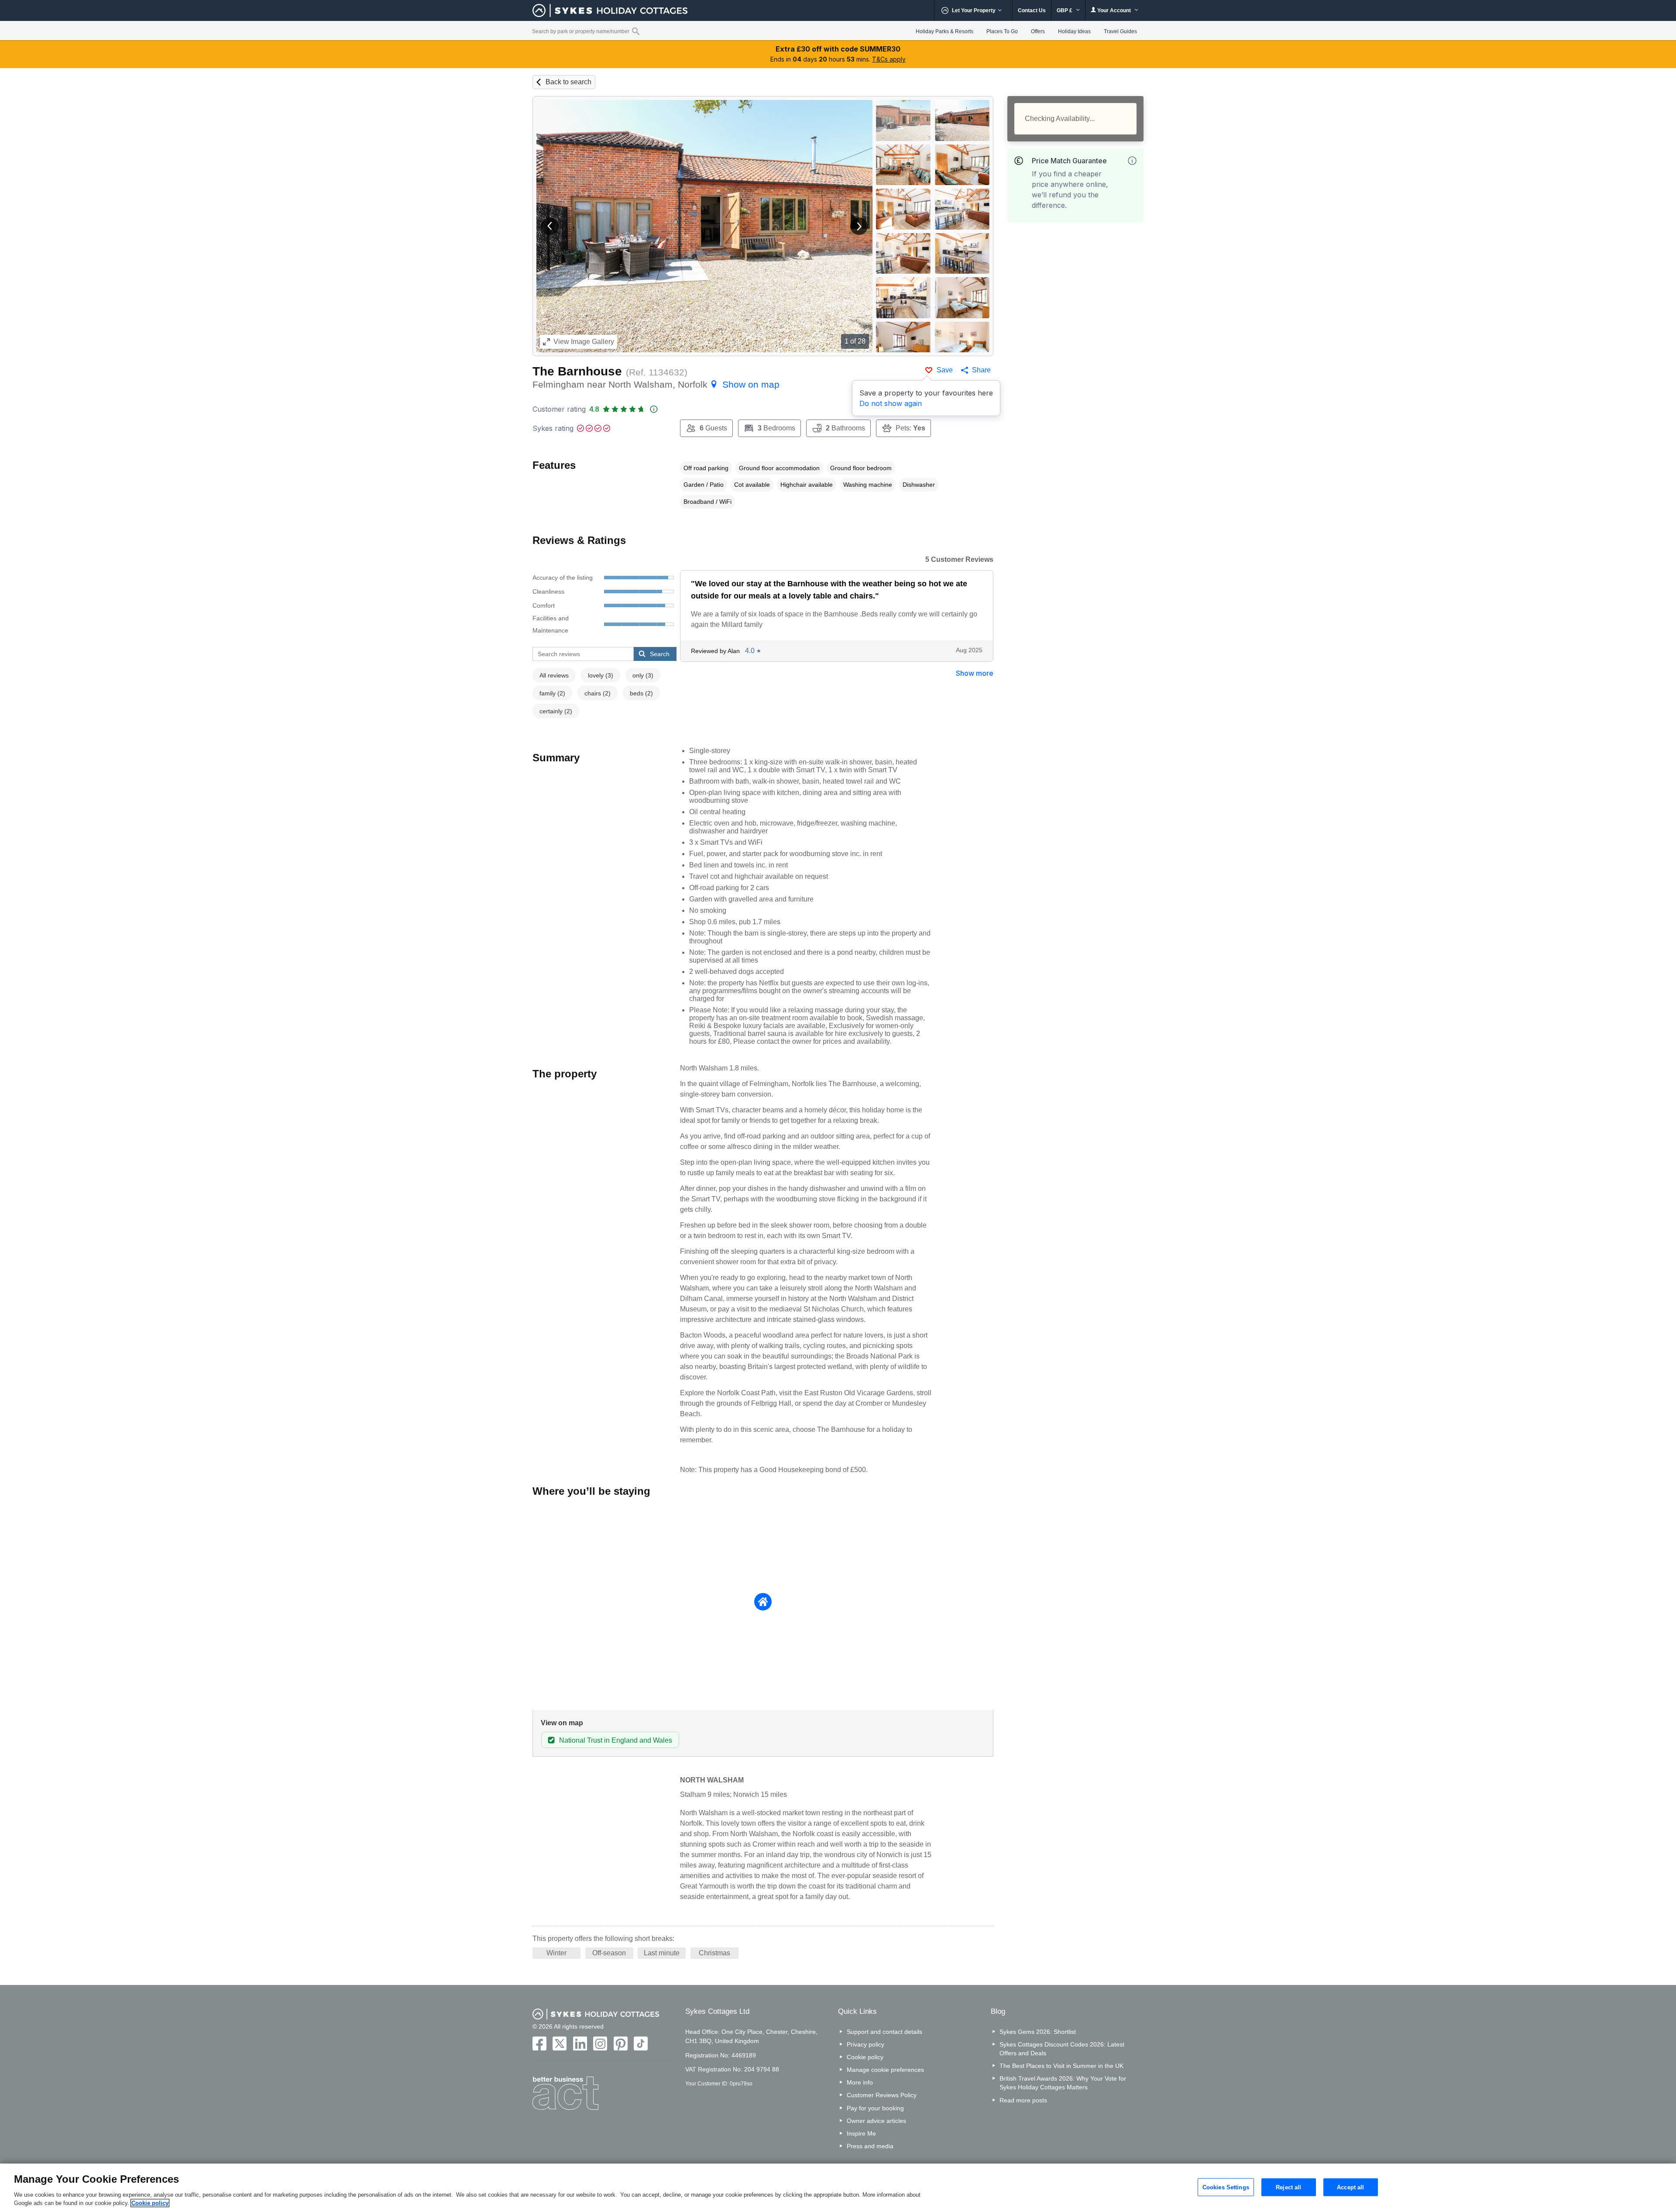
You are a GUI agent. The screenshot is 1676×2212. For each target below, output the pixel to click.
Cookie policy (865, 2057)
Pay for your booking (875, 2108)
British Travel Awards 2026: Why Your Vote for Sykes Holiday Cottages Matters (1063, 2083)
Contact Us (1032, 10)
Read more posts (1023, 2100)
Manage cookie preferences (885, 2070)
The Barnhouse (577, 371)
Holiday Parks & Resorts (944, 31)
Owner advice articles (876, 2121)
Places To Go (1002, 31)
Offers (1038, 31)
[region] (838, 2188)
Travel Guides (1120, 31)
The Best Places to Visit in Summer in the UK (1061, 2066)
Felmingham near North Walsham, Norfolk (656, 384)
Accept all (1350, 2187)
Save (945, 370)
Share (981, 370)
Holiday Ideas (1074, 31)
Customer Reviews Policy (882, 2095)
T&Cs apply (889, 59)
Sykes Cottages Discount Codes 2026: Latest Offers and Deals (1062, 2049)
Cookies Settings (1226, 2187)
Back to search (568, 82)
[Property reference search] (636, 31)
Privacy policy (865, 2044)
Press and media (870, 2146)
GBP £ (1065, 10)
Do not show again (891, 403)
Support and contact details (884, 2032)
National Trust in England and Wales (616, 1740)
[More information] (1132, 161)
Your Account (1114, 10)
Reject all (1288, 2187)
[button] (550, 226)
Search (660, 654)
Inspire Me (861, 2133)
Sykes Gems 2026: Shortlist (1038, 2032)
